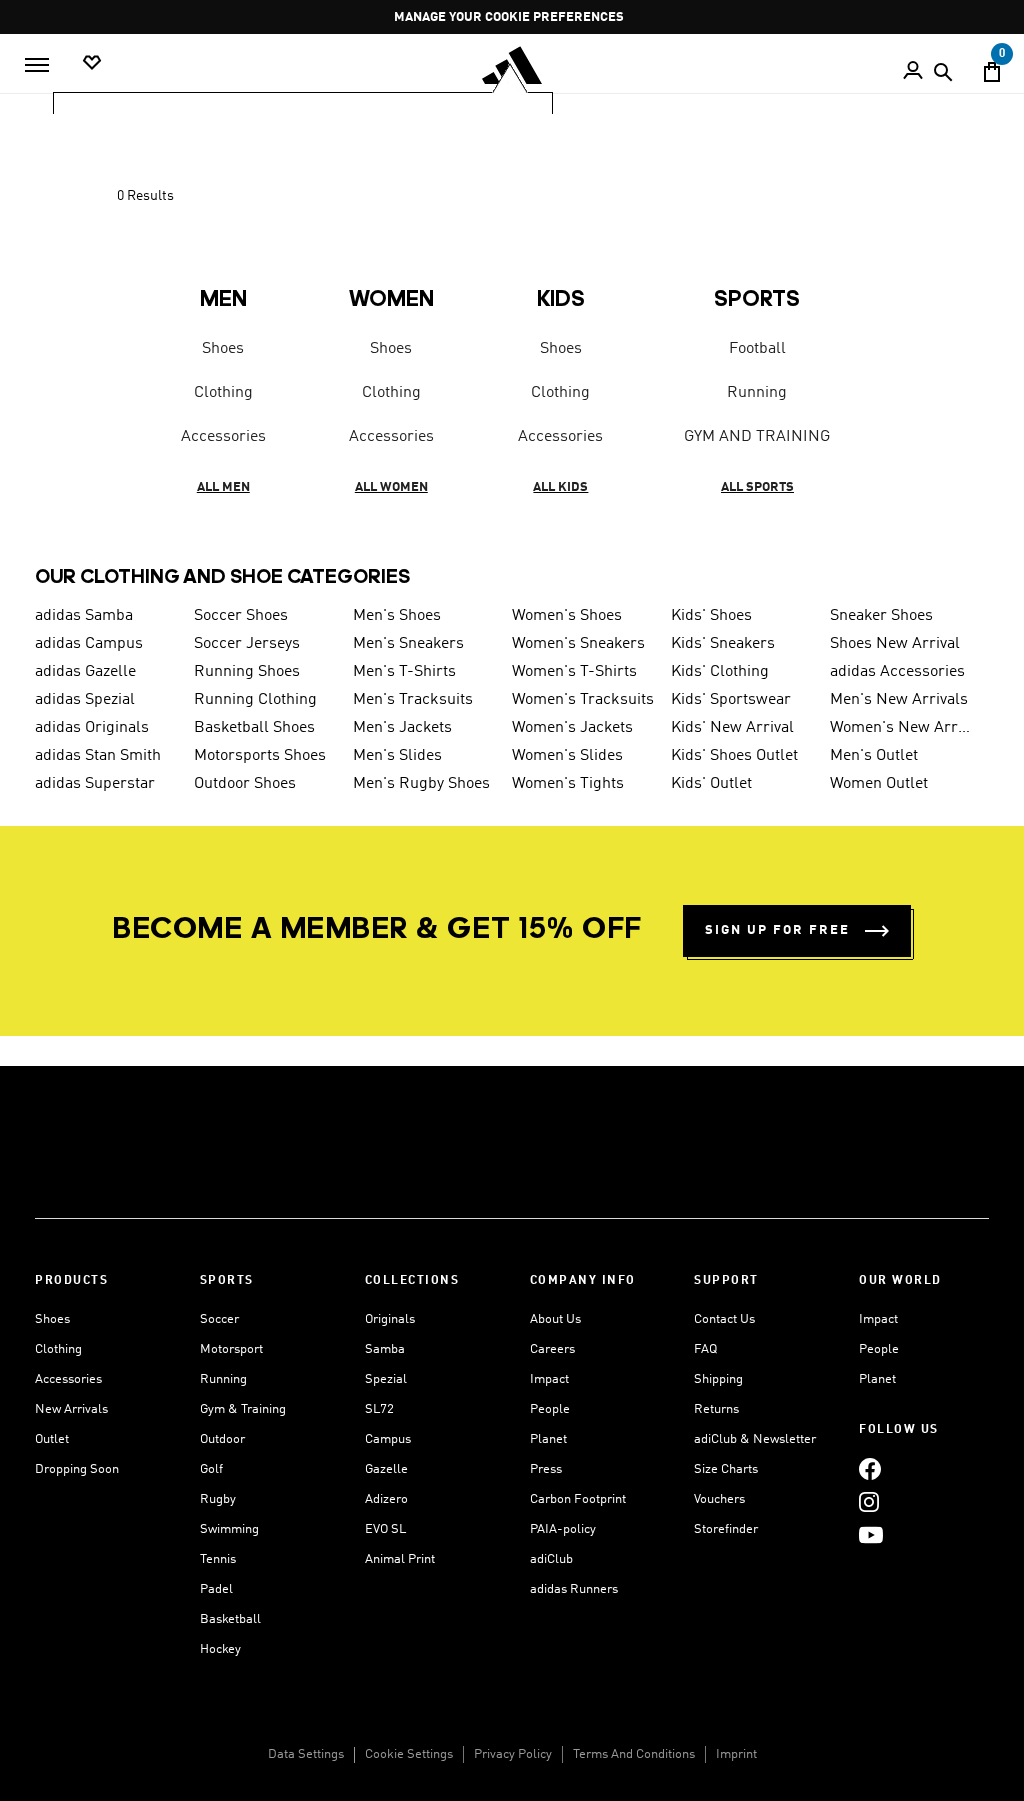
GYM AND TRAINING (757, 437)
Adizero (386, 1499)
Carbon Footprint (578, 1499)
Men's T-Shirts (404, 672)
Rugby (218, 1499)
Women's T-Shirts (574, 672)
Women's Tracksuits (583, 700)
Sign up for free (777, 930)
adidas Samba (84, 616)
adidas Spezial (85, 700)
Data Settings (306, 1754)
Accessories (223, 437)
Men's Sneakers (408, 644)
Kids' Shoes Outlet (734, 756)
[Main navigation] (37, 65)
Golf (211, 1469)
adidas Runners (574, 1589)
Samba (385, 1349)
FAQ (705, 1349)
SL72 (379, 1409)
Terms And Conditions (634, 1754)
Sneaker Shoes (881, 616)
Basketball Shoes (254, 728)
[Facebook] (870, 1468)
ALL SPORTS (757, 487)
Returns (716, 1409)
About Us (555, 1319)
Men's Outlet (874, 756)
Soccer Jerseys (247, 644)
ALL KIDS (560, 487)
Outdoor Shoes (245, 784)
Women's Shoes (567, 616)
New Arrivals (71, 1409)
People (550, 1409)
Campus (388, 1439)
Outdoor (222, 1439)
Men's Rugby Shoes (421, 784)
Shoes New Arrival (895, 644)
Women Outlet (879, 784)
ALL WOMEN (391, 487)
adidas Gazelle (85, 672)
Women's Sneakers (578, 644)
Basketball (230, 1619)
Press (546, 1469)
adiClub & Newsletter (755, 1439)
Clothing (223, 393)
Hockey (220, 1649)
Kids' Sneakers (723, 644)
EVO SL (385, 1529)
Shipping (718, 1379)
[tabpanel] (512, 354)
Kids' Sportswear (731, 700)
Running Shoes (247, 672)
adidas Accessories (897, 672)
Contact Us (724, 1319)
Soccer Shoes (241, 616)
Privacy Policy (513, 1754)
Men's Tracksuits (413, 700)
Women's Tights (568, 784)
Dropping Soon (77, 1469)
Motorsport (231, 1349)
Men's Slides (397, 756)
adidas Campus (89, 644)
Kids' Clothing (720, 672)
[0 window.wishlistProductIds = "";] (92, 63)
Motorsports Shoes (260, 756)
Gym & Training (243, 1409)
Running (757, 393)
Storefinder (726, 1529)
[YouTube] (871, 1534)
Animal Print (400, 1559)
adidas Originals (92, 728)
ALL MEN (223, 487)
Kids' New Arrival (732, 728)
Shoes (223, 349)
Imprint (736, 1754)
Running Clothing (255, 700)
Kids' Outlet (711, 784)
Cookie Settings (409, 1754)
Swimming (229, 1529)
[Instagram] (869, 1501)
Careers (552, 1349)
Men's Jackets (402, 728)
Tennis (218, 1559)
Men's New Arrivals (899, 700)
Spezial (386, 1379)
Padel (216, 1589)
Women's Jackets (572, 728)
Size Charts (726, 1469)
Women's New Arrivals (901, 728)
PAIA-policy (563, 1529)
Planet (548, 1439)
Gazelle (386, 1469)
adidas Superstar (95, 784)
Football (757, 349)
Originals (390, 1319)
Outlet (52, 1439)
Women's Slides (567, 756)
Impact (549, 1379)
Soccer (219, 1319)
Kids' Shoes (711, 616)
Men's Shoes (397, 616)
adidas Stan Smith (98, 756)
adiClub (551, 1559)
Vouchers (719, 1499)
